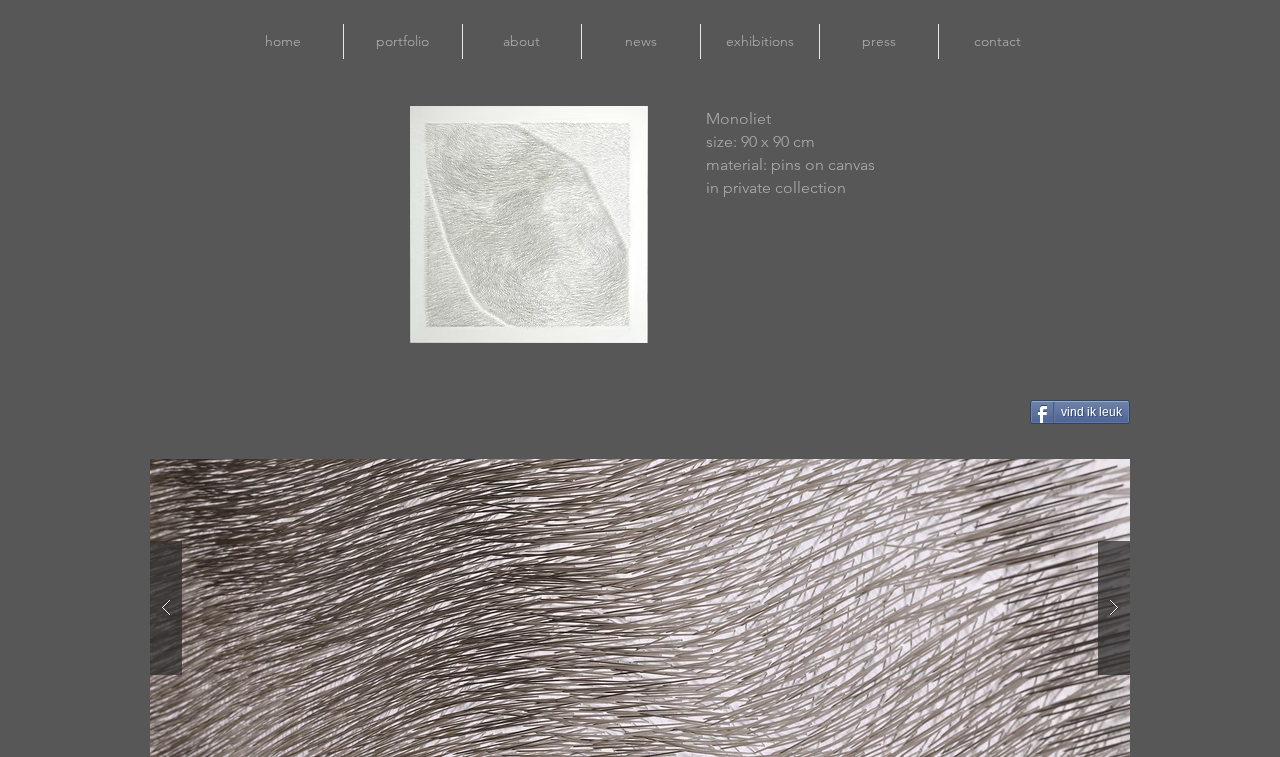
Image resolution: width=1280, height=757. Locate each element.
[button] (638, 608)
